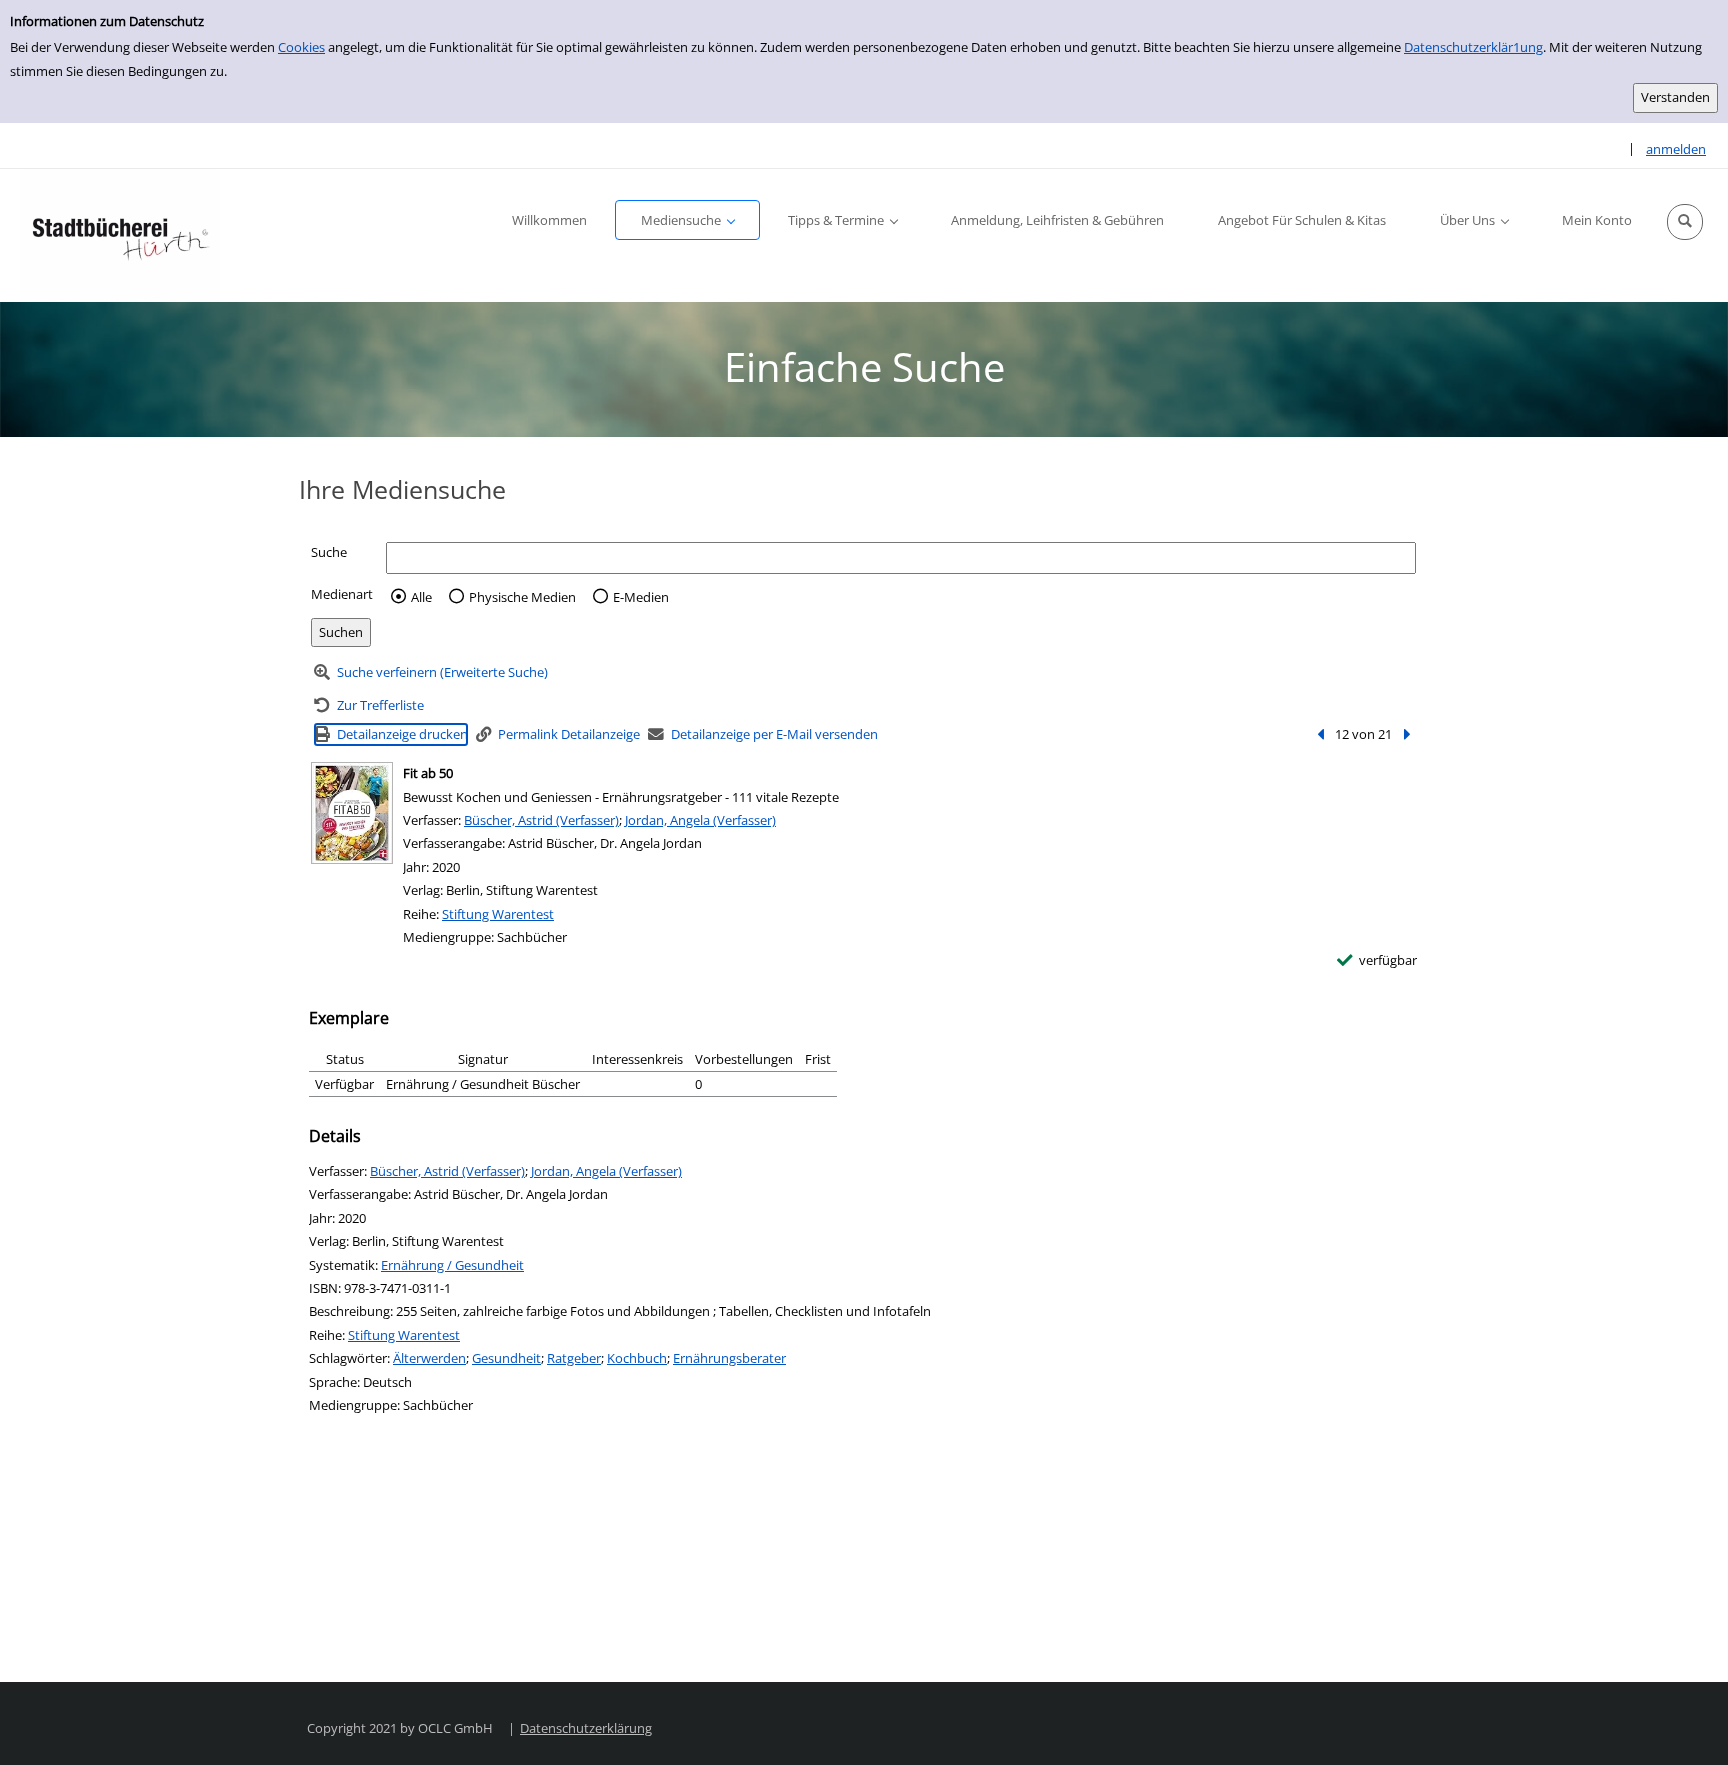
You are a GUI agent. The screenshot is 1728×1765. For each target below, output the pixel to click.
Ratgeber (574, 1358)
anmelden (1676, 149)
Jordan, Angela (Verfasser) (700, 820)
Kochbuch (637, 1358)
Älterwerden (429, 1358)
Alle (421, 597)
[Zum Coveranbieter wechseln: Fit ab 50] (352, 813)
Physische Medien (522, 597)
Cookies (301, 47)
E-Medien (641, 597)
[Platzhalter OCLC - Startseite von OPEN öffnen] (120, 235)
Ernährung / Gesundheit (452, 1265)
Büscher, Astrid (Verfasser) (541, 820)
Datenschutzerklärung (586, 1728)
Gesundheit (506, 1358)
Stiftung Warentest (498, 914)
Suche (329, 552)
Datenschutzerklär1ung (1473, 47)
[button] (1685, 222)
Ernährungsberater (729, 1358)
